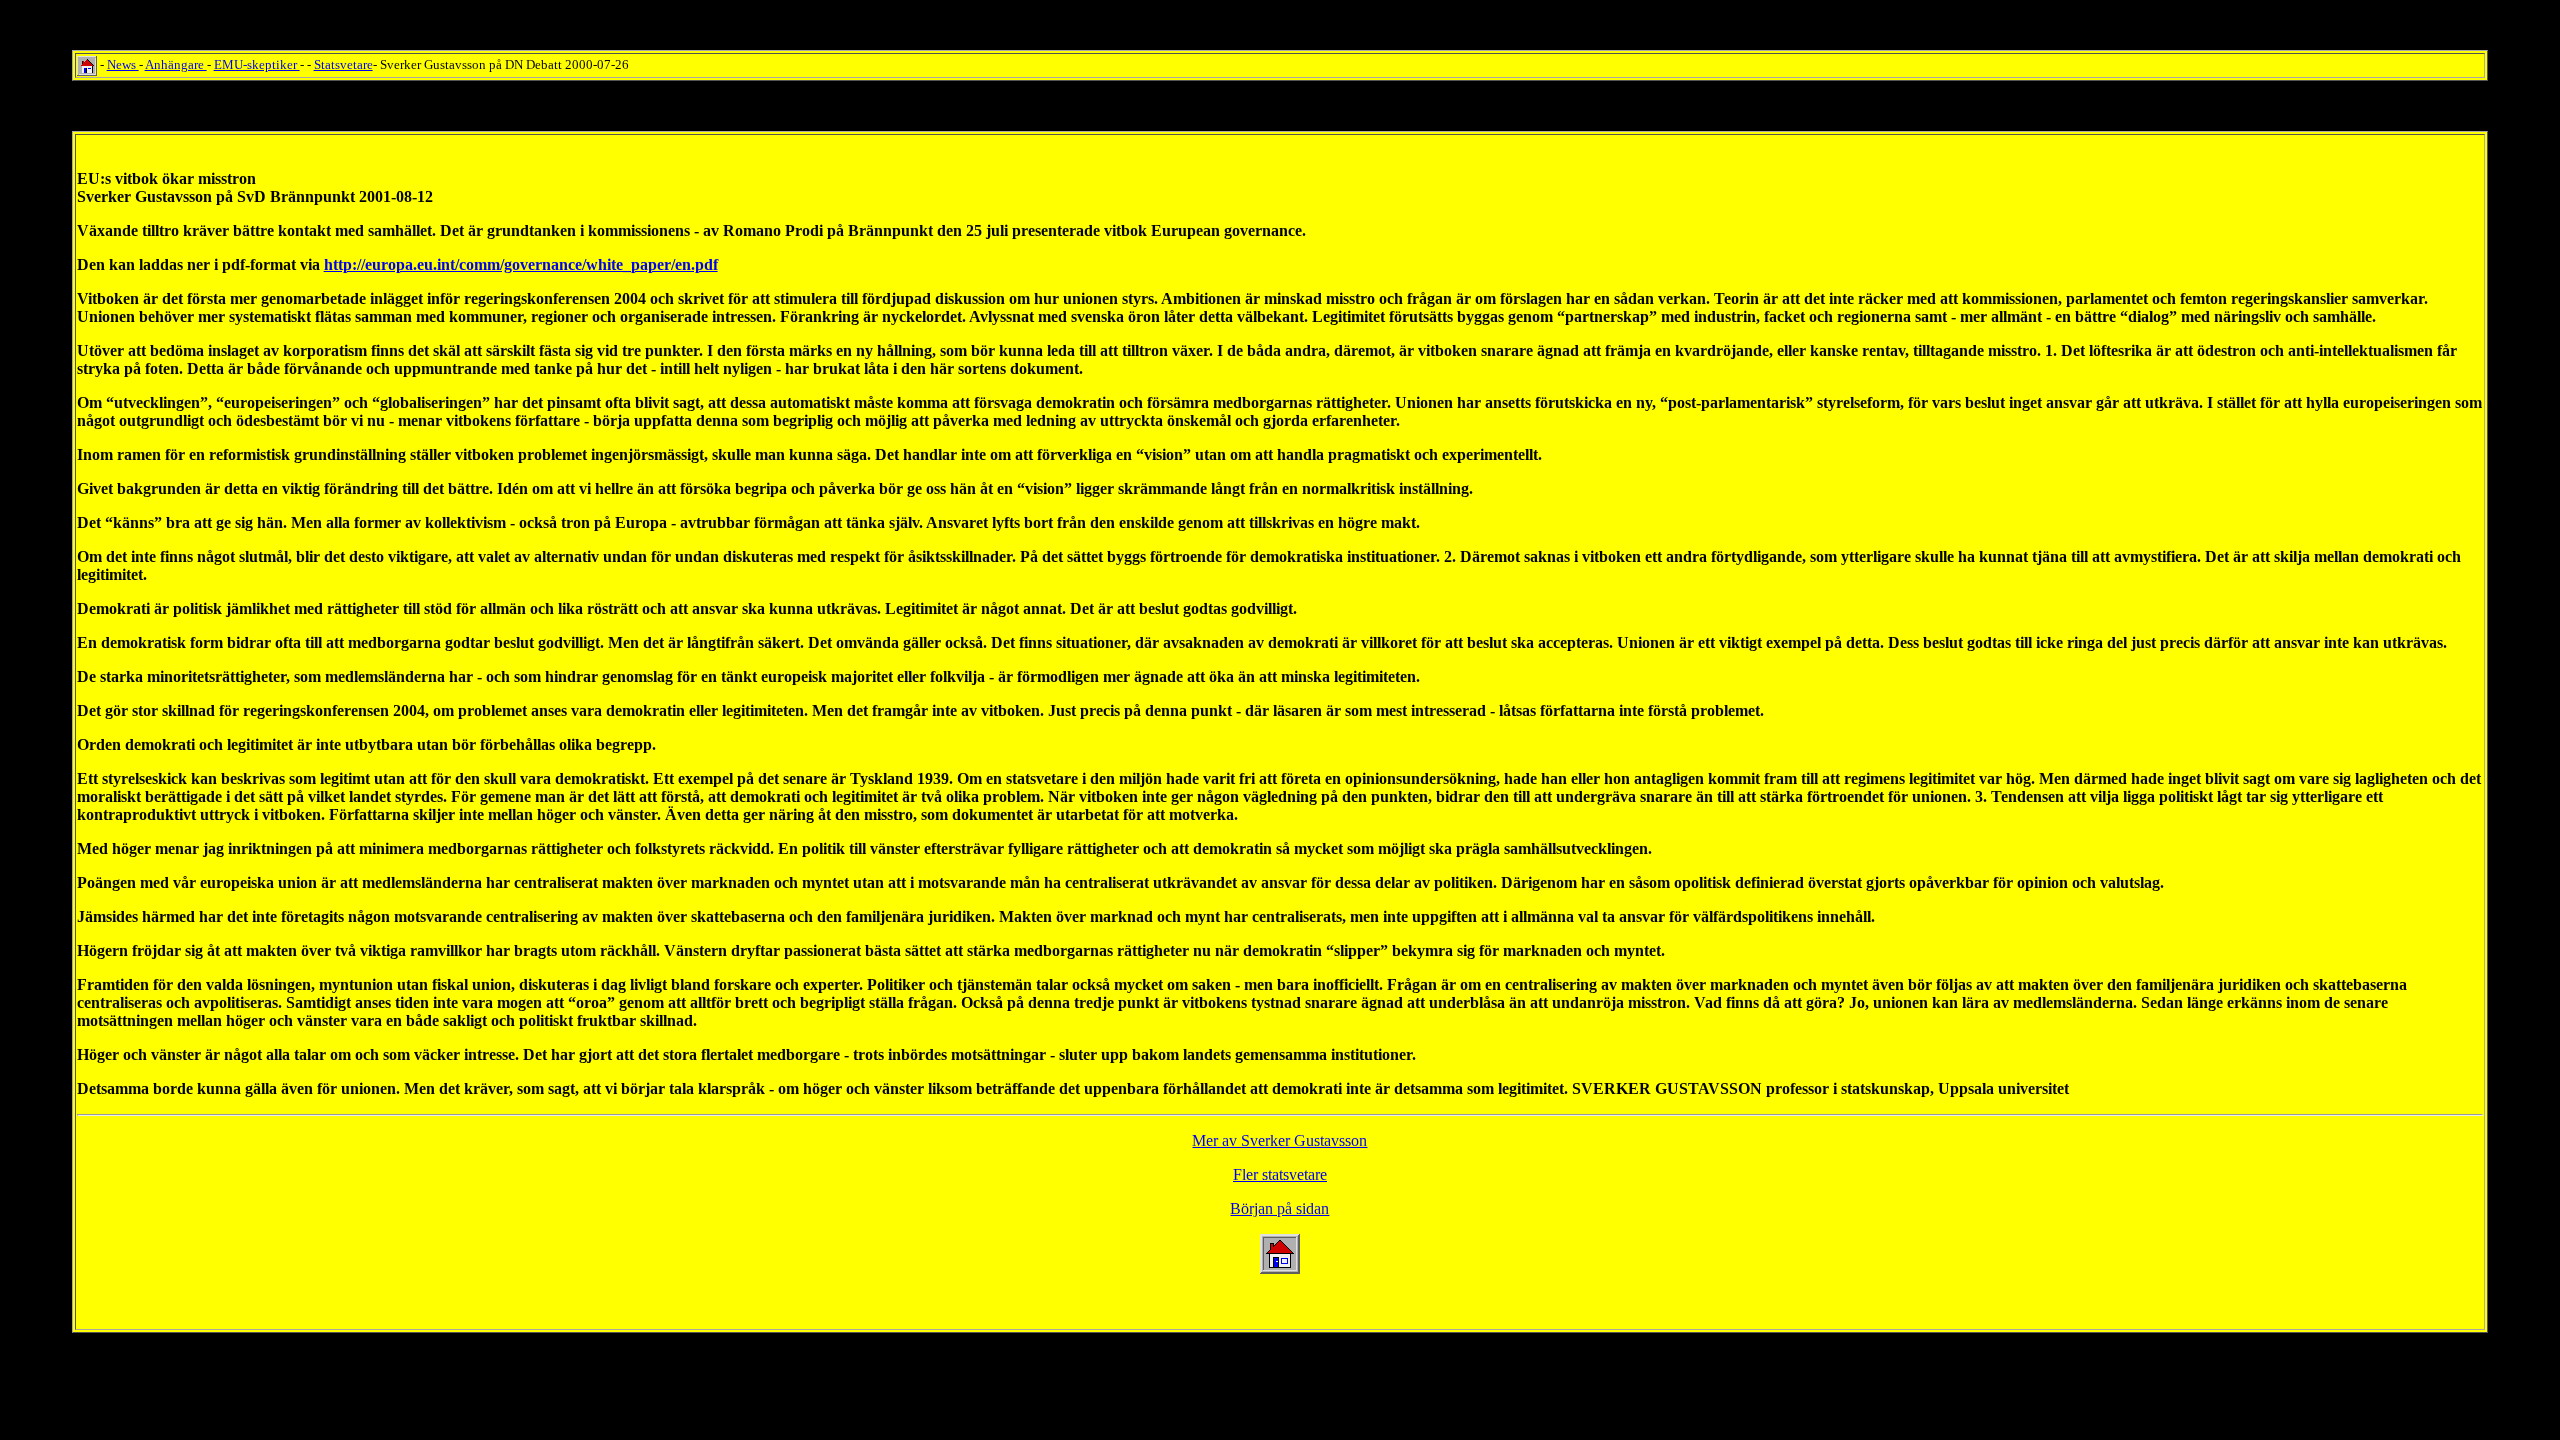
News (123, 64)
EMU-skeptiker (257, 64)
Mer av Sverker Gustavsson (1279, 1140)
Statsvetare (343, 64)
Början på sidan (1279, 1208)
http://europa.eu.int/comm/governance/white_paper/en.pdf (521, 264)
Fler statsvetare (1280, 1174)
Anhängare (176, 64)
